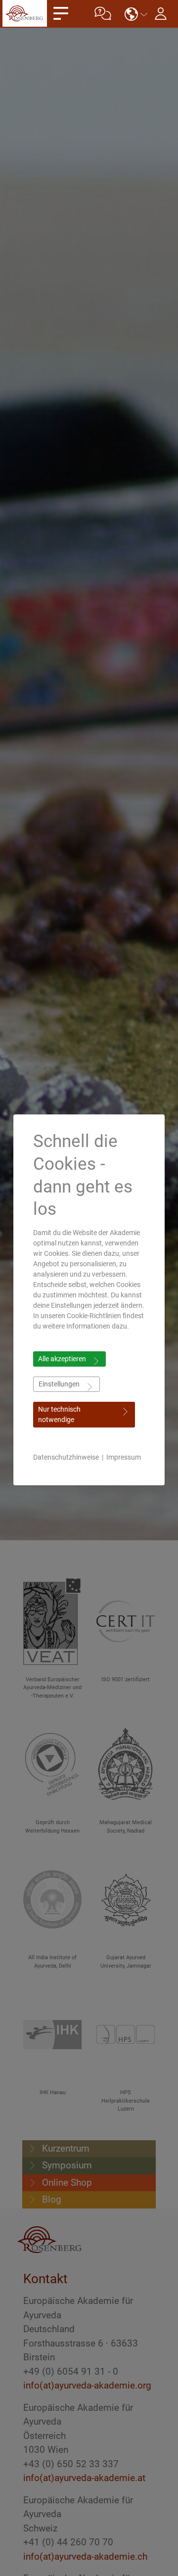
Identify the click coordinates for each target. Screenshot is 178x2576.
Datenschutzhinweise (66, 1457)
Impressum (124, 1457)
